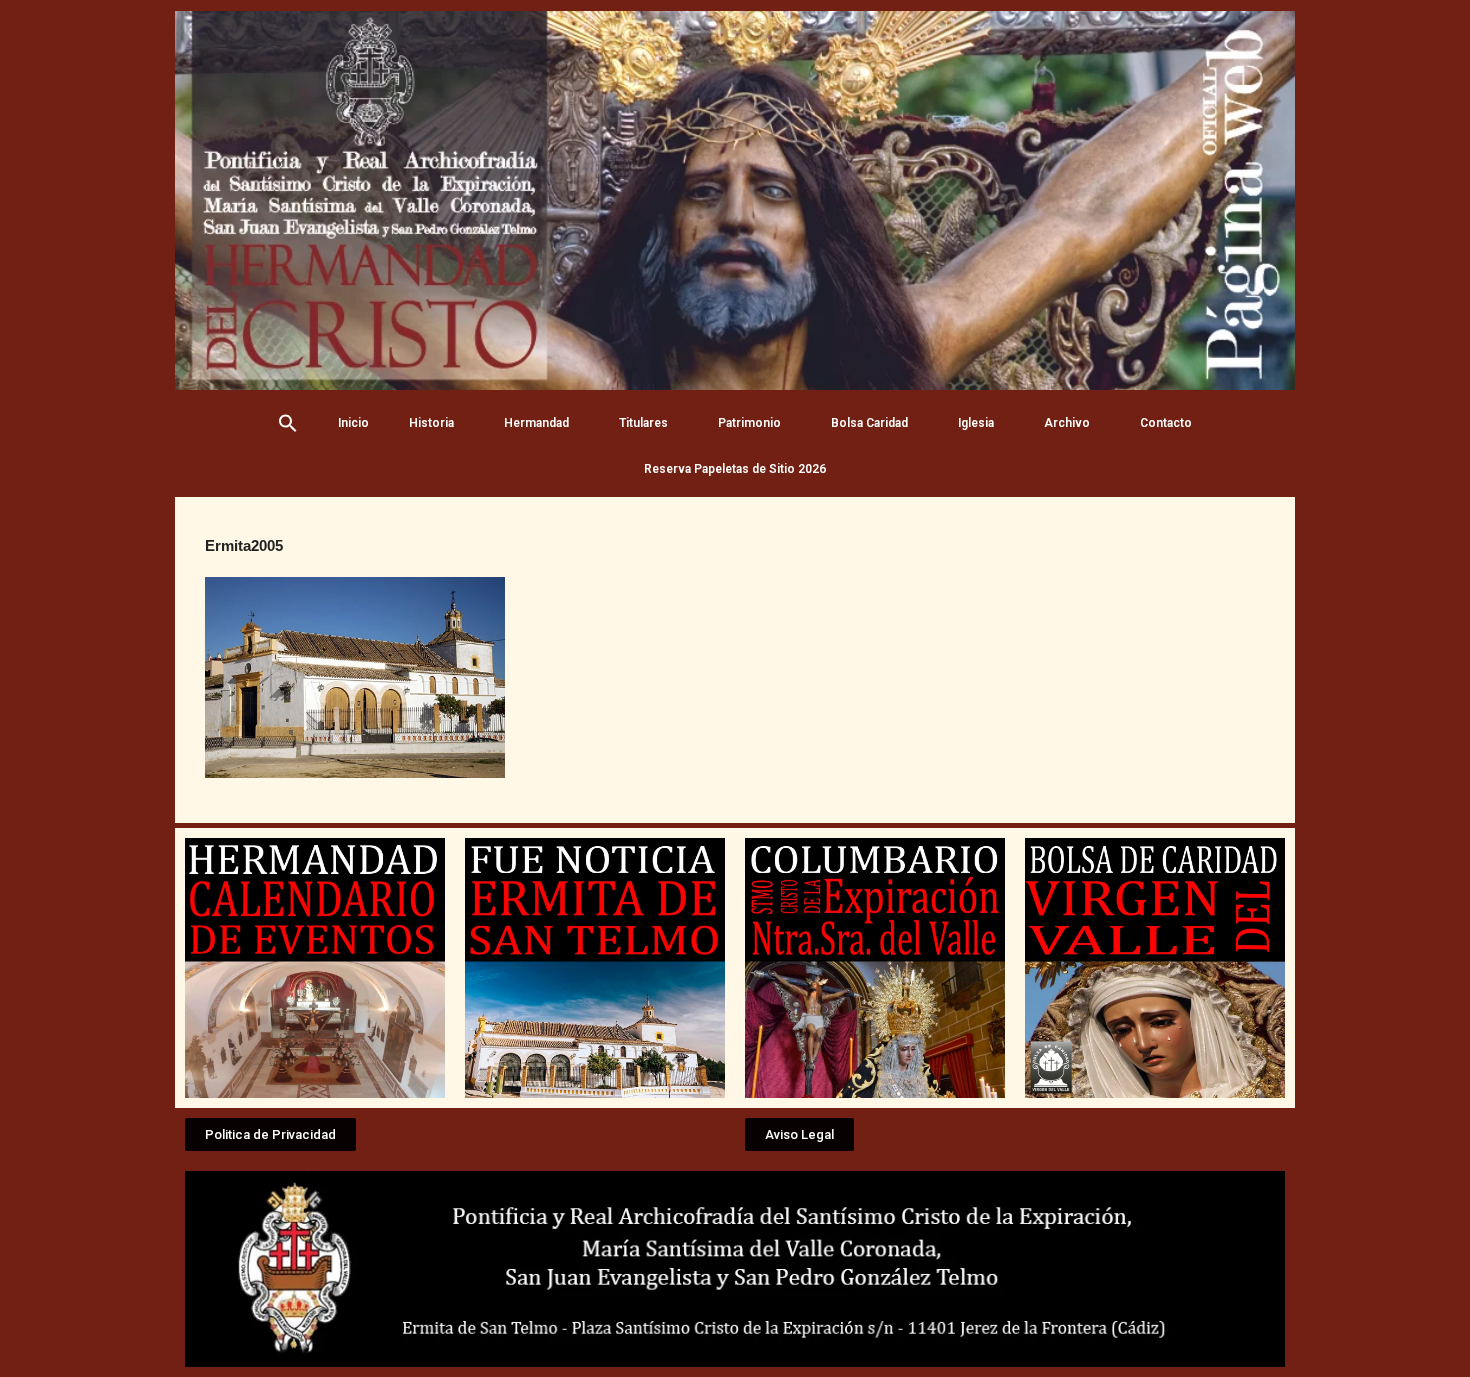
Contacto (1166, 423)
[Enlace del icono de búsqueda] (288, 423)
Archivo (1067, 423)
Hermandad (536, 423)
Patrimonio (749, 423)
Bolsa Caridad (869, 423)
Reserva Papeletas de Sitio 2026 (735, 469)
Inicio (353, 423)
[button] (270, 1134)
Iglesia (976, 423)
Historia (431, 423)
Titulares (643, 423)
